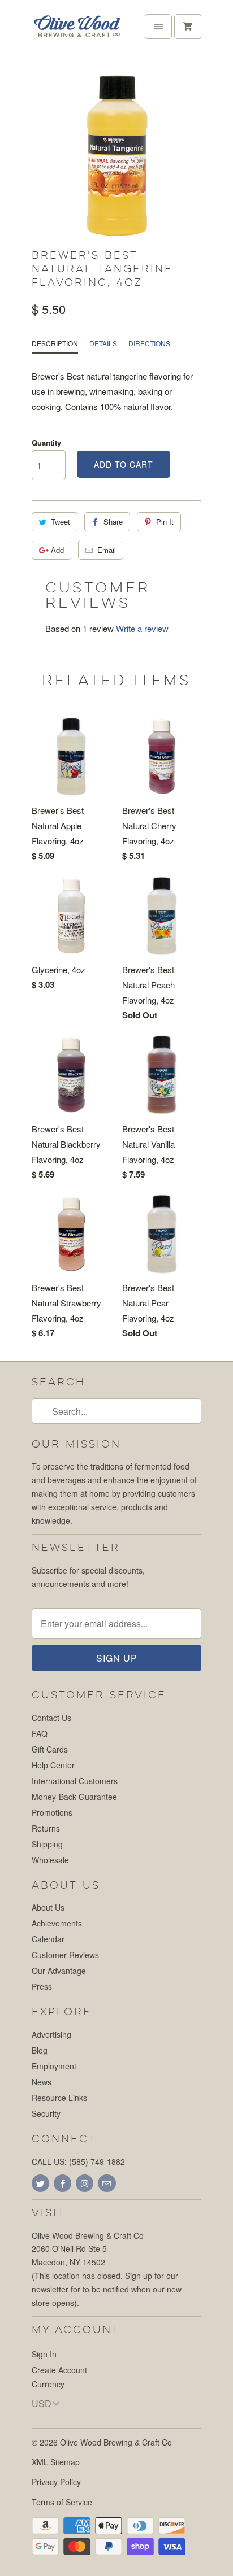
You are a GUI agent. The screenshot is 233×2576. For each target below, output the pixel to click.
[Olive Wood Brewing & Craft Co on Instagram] (85, 2183)
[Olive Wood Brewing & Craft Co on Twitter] (40, 2183)
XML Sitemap (56, 2462)
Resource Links (59, 2098)
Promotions (52, 1812)
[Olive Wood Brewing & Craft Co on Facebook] (62, 2183)
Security (46, 2113)
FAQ (40, 1733)
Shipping (47, 1844)
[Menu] (158, 27)
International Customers (75, 1781)
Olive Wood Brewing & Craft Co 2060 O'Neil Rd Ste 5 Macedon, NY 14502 (88, 2249)
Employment (54, 2066)
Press (42, 1986)
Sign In (44, 2354)
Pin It (165, 522)
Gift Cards (50, 1749)
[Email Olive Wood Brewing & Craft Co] (107, 2183)
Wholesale (50, 1860)
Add (57, 550)
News (42, 2082)
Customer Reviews (65, 1955)
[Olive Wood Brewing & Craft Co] (77, 32)
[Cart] (188, 27)
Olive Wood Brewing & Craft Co (116, 2442)
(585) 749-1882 (97, 2161)
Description (55, 343)
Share (113, 522)
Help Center (53, 1765)
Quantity (46, 443)
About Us (48, 1907)
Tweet (61, 522)
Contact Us (51, 1718)
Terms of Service (62, 2502)
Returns (46, 1828)
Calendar (48, 1939)
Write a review (142, 628)
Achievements (57, 1923)
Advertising (51, 2034)
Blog (40, 2050)
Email (107, 550)
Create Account (59, 2370)
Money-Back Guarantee (74, 1797)
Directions (149, 343)
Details (103, 343)
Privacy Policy (56, 2482)
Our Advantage (59, 1971)
